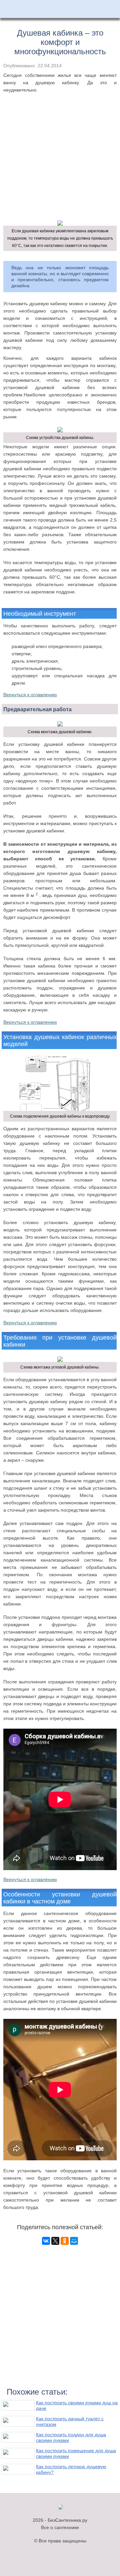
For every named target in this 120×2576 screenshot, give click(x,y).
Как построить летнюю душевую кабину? (71, 2469)
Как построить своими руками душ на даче (77, 2405)
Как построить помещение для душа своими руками (76, 2453)
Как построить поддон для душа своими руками (71, 2437)
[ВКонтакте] (46, 2241)
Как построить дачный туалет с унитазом (70, 2421)
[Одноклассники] (65, 2241)
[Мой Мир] (74, 2241)
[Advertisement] (60, 163)
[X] (55, 2241)
